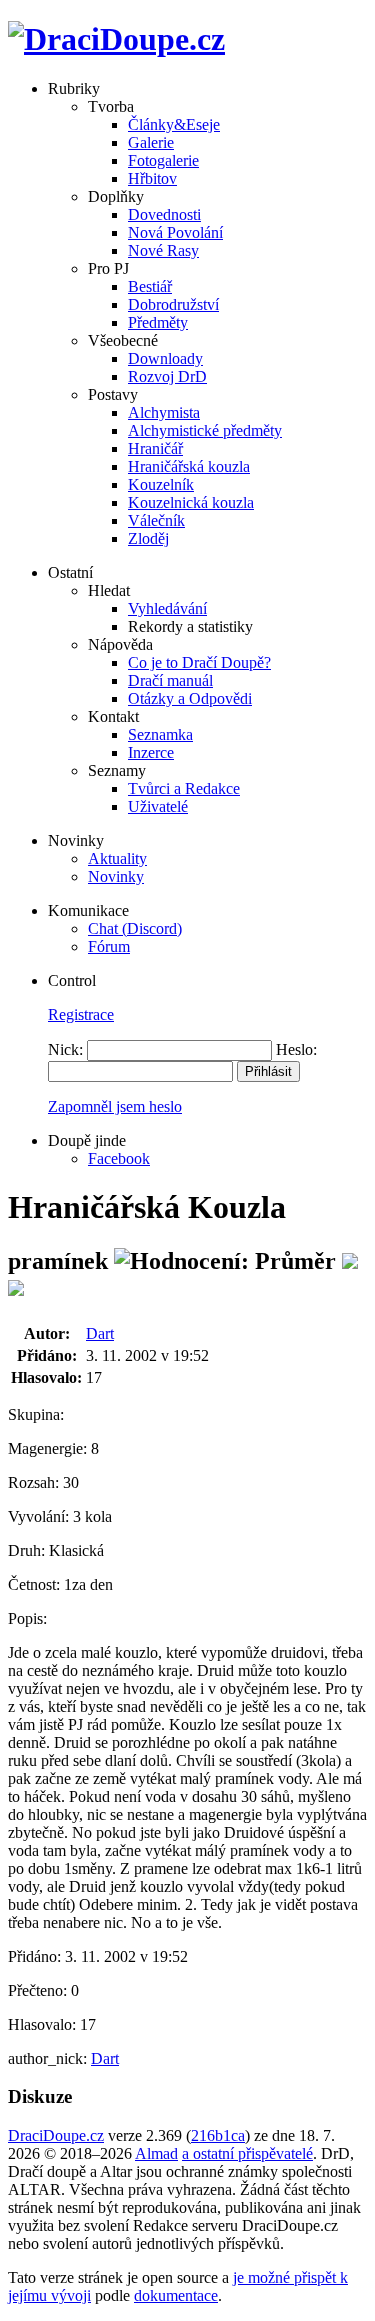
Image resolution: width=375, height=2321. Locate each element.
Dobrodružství (173, 304)
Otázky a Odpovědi (190, 698)
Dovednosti (164, 214)
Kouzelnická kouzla (191, 502)
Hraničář (155, 448)
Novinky (116, 876)
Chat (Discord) (135, 928)
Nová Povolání (175, 232)
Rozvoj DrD (167, 376)
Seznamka (160, 734)
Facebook (119, 1158)
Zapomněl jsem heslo (115, 1106)
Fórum (109, 946)
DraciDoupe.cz (56, 2135)
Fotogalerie (163, 160)
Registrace (81, 1014)
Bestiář (150, 286)
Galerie (151, 142)
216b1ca (218, 2135)
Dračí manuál (170, 680)
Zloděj (148, 538)
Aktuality (117, 858)
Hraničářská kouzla (189, 466)
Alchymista (164, 412)
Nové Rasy (163, 250)
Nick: (65, 1049)
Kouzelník (161, 484)
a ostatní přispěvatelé (247, 2153)
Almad (156, 2153)
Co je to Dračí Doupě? (199, 662)
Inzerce (151, 752)
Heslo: (296, 1049)
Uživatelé (158, 806)
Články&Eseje (174, 124)
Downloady (165, 358)
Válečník (156, 520)
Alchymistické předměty (205, 430)
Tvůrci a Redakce (184, 788)
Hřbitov (152, 178)
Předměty (158, 322)
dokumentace (176, 2295)
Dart (100, 1333)
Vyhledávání (167, 608)
